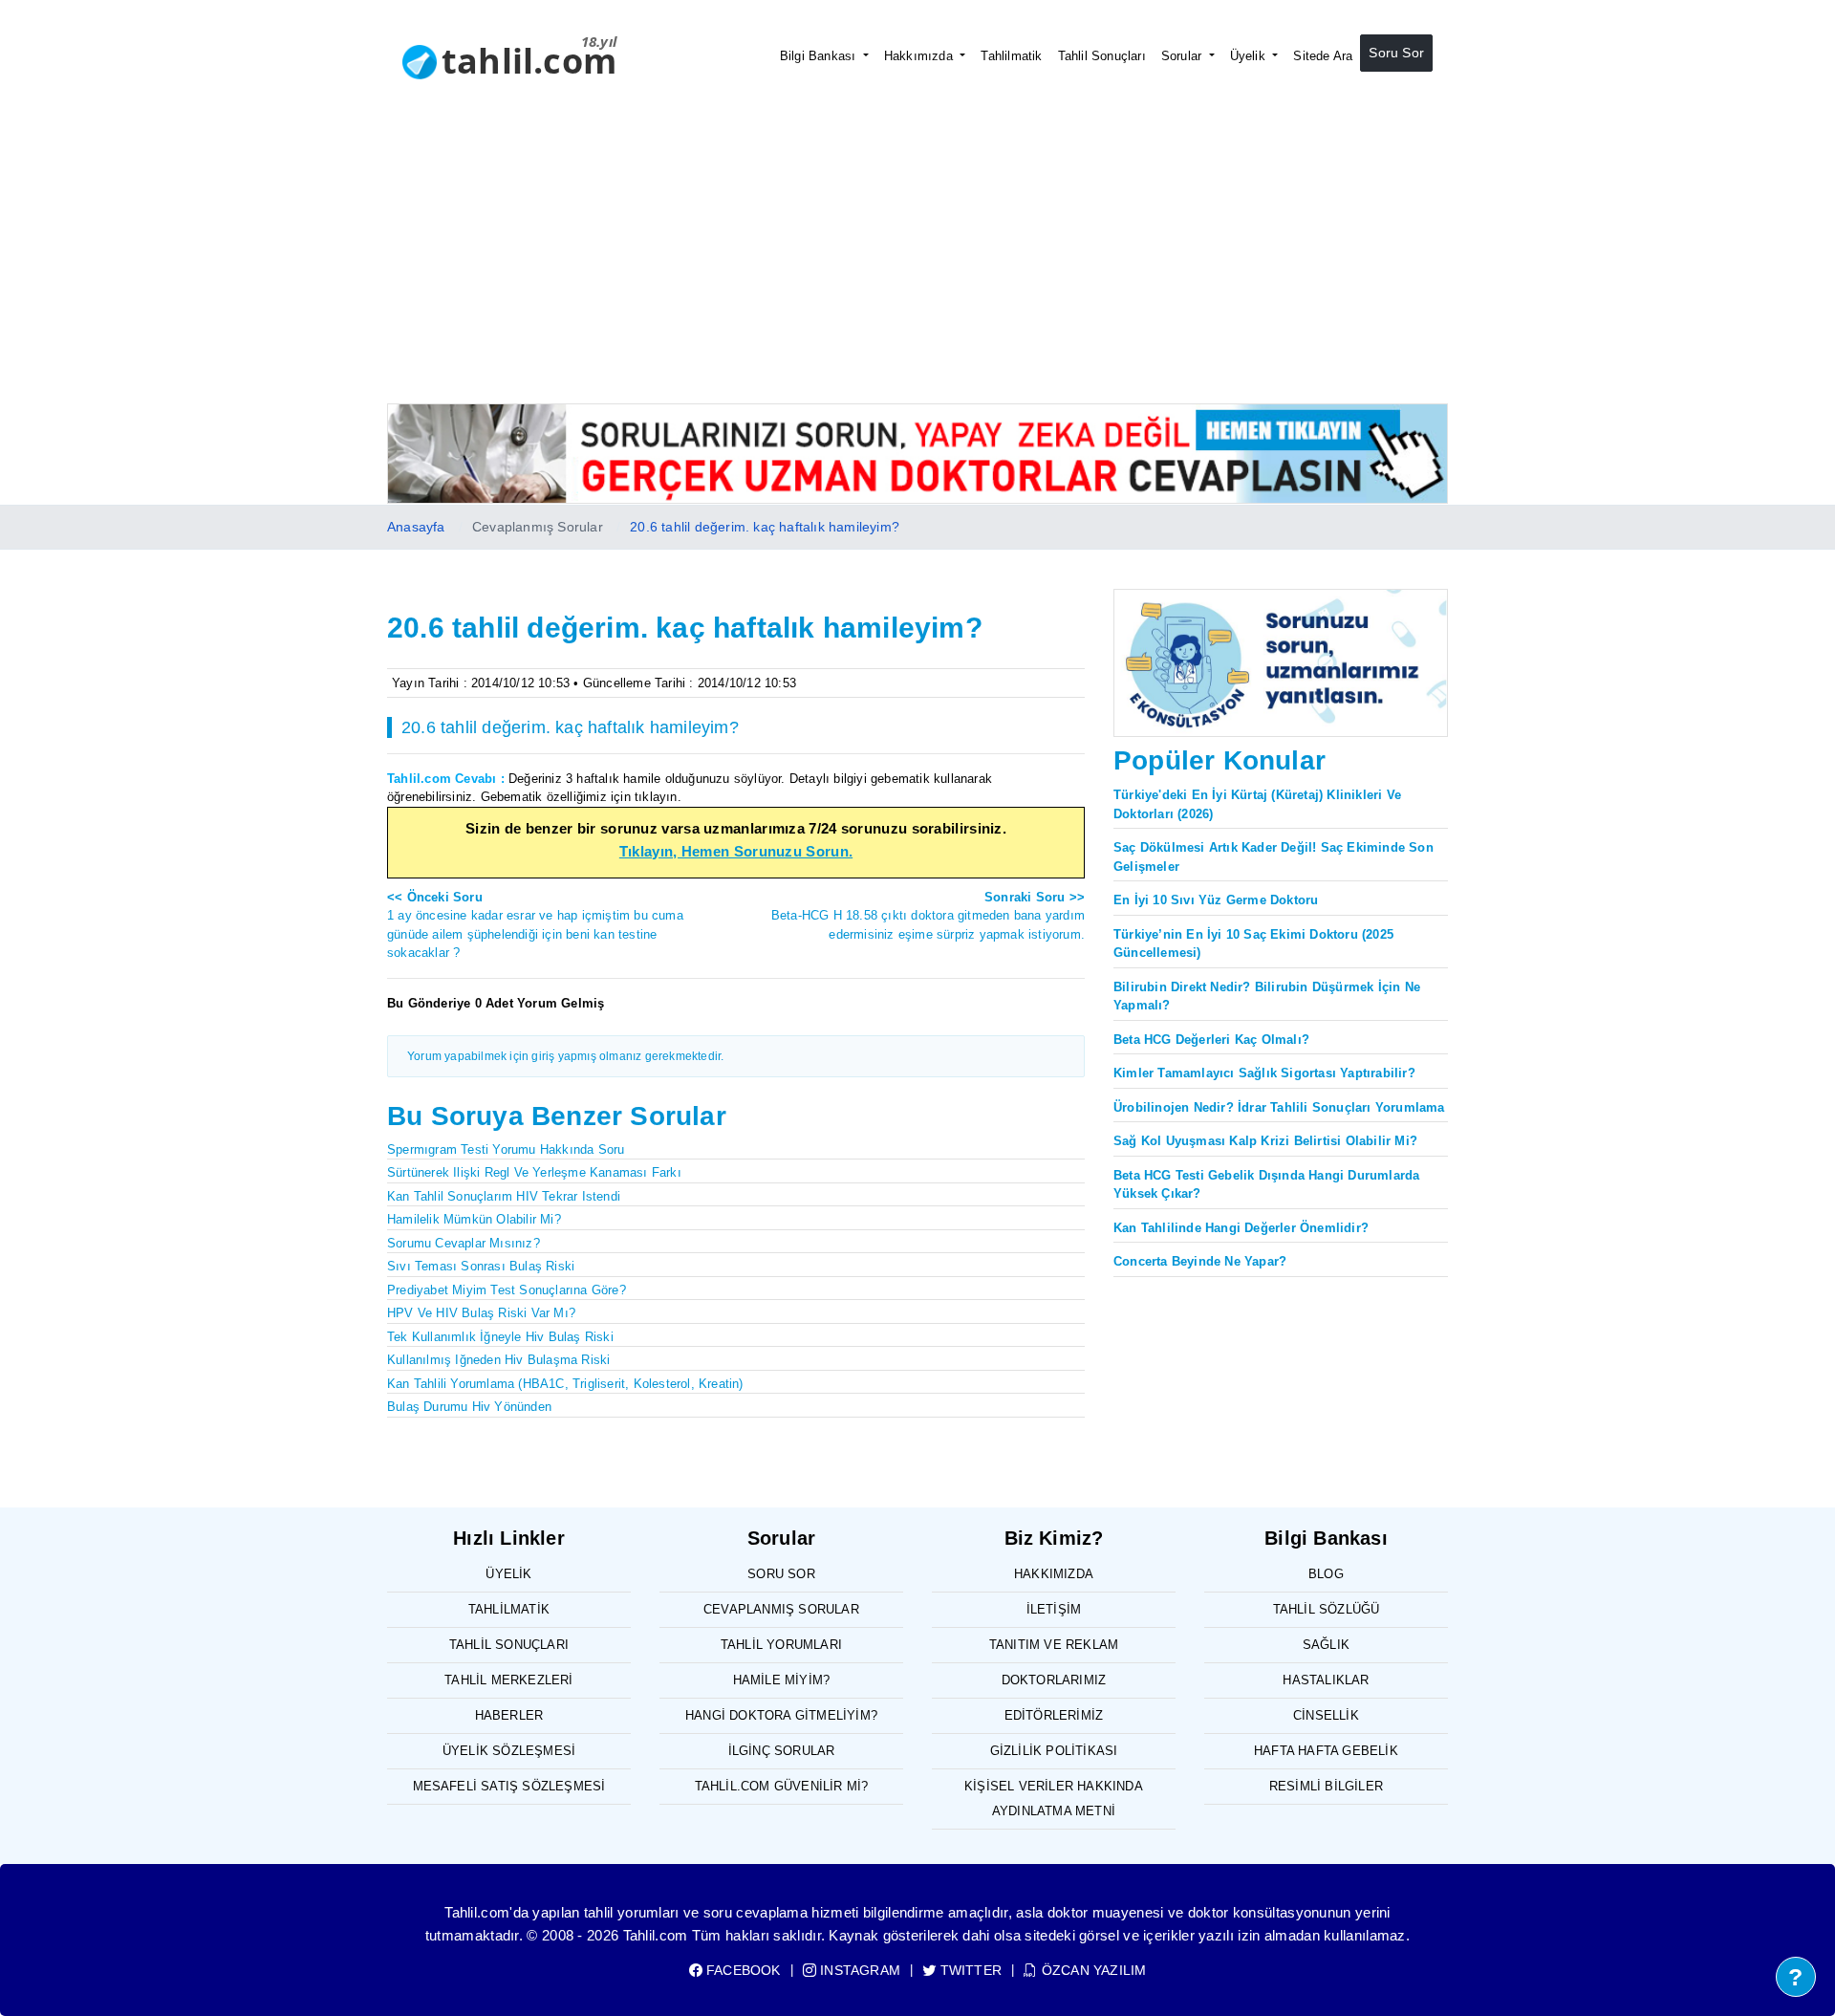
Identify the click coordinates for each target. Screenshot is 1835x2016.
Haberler (509, 1715)
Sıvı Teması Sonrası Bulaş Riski (481, 1266)
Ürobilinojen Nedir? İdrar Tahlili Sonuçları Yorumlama (1279, 1107)
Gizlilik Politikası (1054, 1751)
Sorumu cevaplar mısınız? (464, 1243)
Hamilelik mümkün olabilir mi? (474, 1219)
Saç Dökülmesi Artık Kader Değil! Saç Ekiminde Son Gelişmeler (1274, 857)
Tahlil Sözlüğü (1327, 1609)
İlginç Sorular (782, 1751)
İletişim (1054, 1609)
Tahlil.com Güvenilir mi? (782, 1786)
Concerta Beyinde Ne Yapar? (1200, 1261)
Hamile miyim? (782, 1680)
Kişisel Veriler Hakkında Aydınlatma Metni (1054, 1799)
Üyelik (1250, 56)
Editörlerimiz (1054, 1715)
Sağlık (1326, 1645)
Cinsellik (1326, 1715)
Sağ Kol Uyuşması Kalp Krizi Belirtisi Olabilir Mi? (1265, 1141)
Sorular (1184, 56)
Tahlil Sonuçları (1102, 56)
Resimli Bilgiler (1326, 1786)
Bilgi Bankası (820, 56)
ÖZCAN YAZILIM (1092, 1970)
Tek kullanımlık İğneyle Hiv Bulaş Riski (500, 1337)
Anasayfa (416, 527)
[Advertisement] (917, 260)
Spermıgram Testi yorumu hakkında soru (506, 1149)
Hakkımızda (920, 56)
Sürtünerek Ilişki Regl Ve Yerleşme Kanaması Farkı (534, 1172)
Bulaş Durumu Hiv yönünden (469, 1407)
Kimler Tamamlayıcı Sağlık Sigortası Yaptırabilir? (1264, 1073)
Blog (1326, 1574)
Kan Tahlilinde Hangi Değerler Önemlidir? (1241, 1228)
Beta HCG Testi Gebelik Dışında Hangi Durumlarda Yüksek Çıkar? (1266, 1185)
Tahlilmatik (1011, 56)
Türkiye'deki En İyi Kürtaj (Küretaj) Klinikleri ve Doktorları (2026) (1257, 804)
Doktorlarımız (1054, 1680)
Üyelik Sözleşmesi (509, 1751)
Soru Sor (1396, 53)
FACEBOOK (742, 1970)
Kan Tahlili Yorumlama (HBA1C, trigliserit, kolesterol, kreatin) (565, 1384)
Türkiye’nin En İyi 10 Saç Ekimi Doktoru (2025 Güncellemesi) (1253, 944)
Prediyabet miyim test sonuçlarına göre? (507, 1290)
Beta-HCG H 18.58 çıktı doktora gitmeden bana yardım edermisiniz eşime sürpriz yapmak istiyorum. (928, 916)
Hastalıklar (1326, 1680)
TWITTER (969, 1970)
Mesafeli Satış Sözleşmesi (509, 1786)
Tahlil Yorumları (781, 1645)
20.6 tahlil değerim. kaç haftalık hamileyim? (765, 527)
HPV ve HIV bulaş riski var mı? (481, 1313)
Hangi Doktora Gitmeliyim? (781, 1715)
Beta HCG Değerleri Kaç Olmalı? (1211, 1040)
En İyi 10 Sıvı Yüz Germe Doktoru (1216, 900)
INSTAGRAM (858, 1970)
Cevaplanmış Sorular (781, 1609)
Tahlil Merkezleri (508, 1680)
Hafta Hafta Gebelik (1326, 1751)
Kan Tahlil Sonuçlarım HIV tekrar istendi (504, 1196)
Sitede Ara (1323, 56)
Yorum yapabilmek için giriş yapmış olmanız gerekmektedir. (565, 1056)
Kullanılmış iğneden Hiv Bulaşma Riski (498, 1360)
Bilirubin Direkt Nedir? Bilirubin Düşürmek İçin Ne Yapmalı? (1267, 997)
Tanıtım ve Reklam (1054, 1645)
